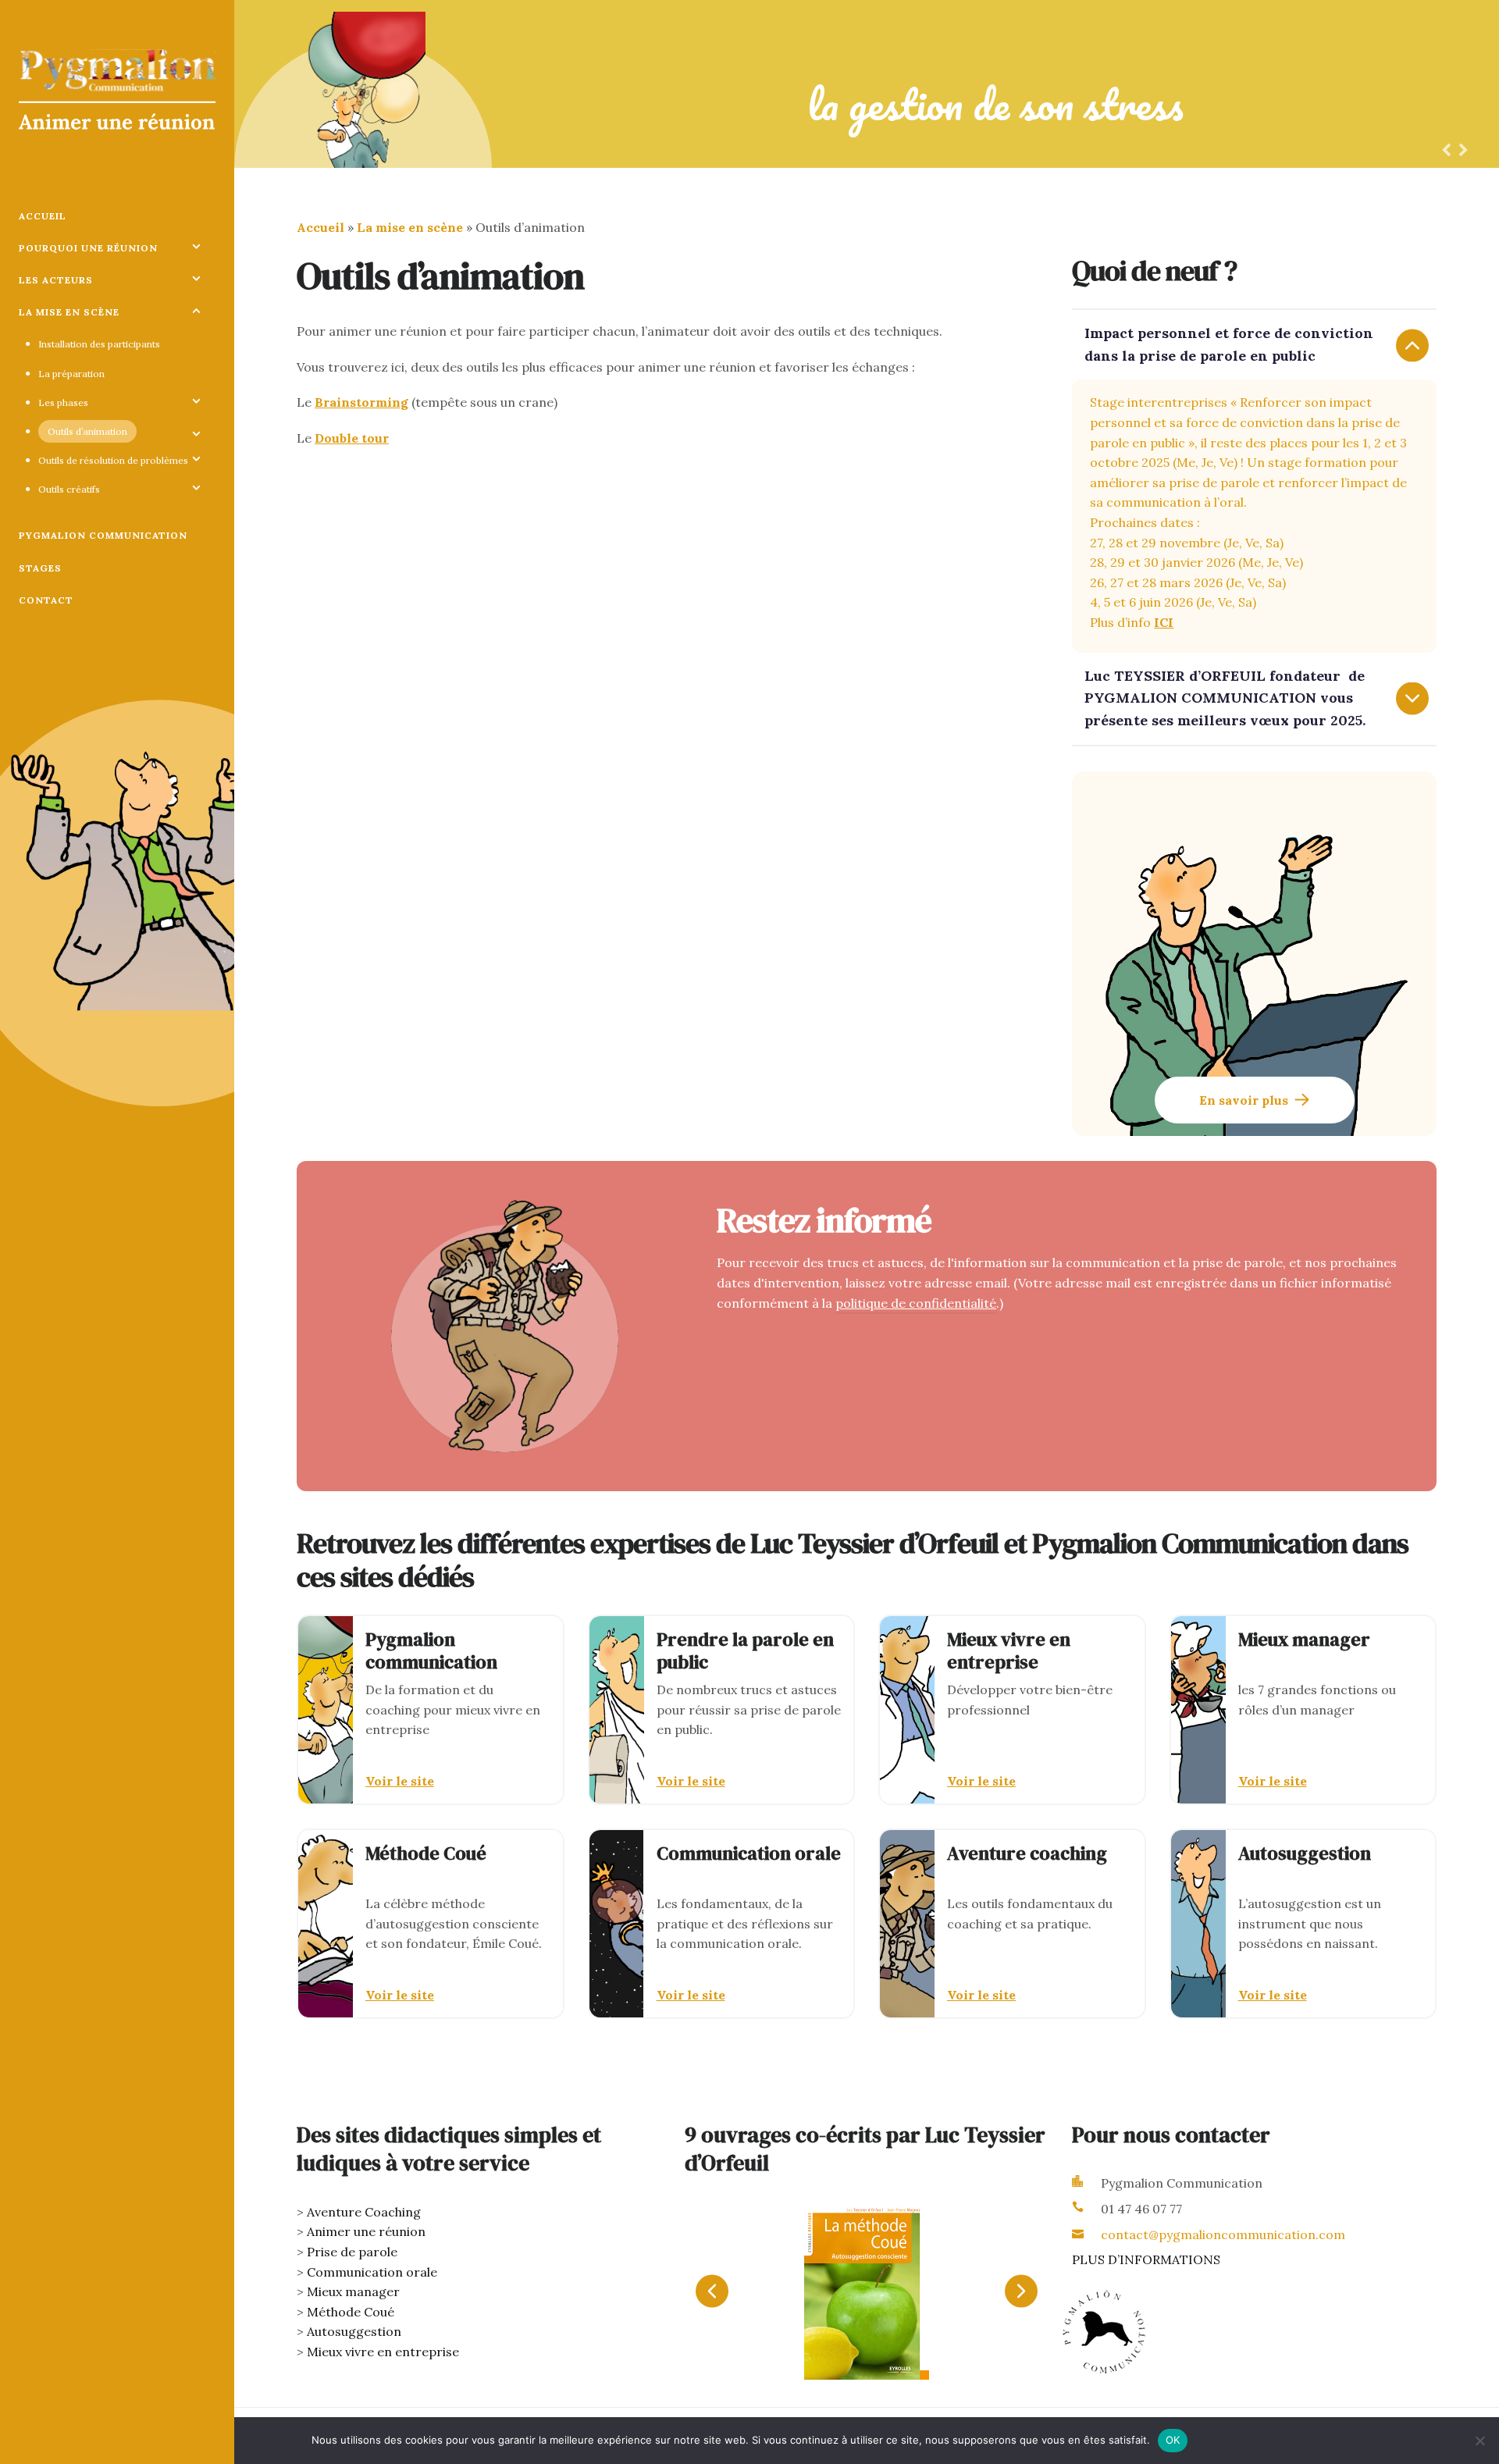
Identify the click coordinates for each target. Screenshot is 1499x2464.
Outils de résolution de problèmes (113, 460)
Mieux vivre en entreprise (383, 2352)
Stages (40, 568)
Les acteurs (56, 280)
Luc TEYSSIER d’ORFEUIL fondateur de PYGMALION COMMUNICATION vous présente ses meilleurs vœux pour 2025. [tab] (1225, 698)
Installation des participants (99, 344)
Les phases (63, 402)
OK (1173, 2440)
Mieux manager (353, 2291)
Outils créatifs (69, 489)
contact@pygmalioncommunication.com (1223, 2234)
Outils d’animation (87, 431)
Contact (46, 600)
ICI (1164, 622)
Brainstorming (361, 402)
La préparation (71, 374)
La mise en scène (69, 312)
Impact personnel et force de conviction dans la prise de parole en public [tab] (1229, 344)
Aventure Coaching (364, 2212)
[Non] (1479, 2441)
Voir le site (400, 1781)
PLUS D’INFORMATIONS (1146, 2259)
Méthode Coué (351, 2312)
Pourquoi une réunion (88, 248)
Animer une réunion (366, 2231)
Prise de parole (352, 2252)
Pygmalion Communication (103, 535)
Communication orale (372, 2272)
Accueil (43, 216)
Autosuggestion (354, 2331)
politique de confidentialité (916, 1303)
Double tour (352, 438)
